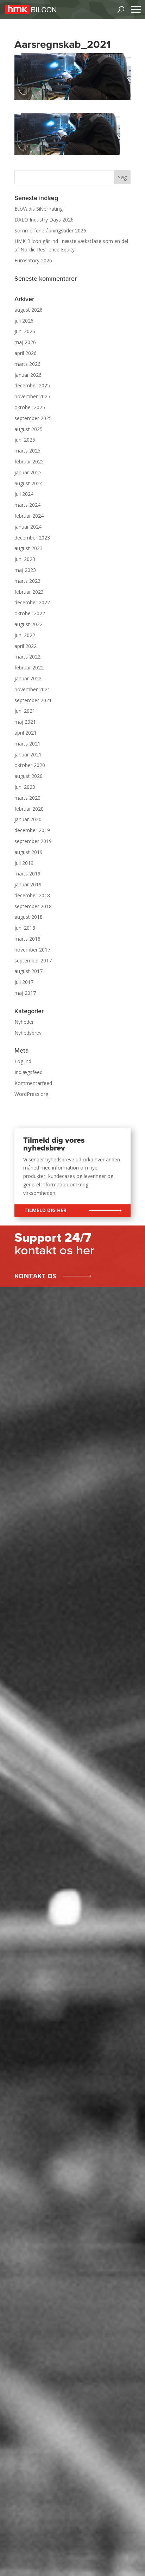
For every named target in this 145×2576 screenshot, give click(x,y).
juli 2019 (24, 863)
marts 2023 (27, 581)
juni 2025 (25, 440)
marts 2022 (27, 657)
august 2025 (29, 429)
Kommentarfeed (33, 1083)
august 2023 (29, 548)
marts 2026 (27, 364)
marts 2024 (27, 505)
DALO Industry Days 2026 (44, 220)
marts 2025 (27, 451)
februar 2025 (29, 461)
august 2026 (29, 310)
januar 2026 (28, 375)
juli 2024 (24, 494)
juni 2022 (25, 635)
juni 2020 (25, 787)
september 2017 (33, 960)
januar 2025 (28, 472)
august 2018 (29, 917)
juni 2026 (25, 331)
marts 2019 (27, 874)
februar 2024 (29, 516)
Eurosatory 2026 (33, 260)
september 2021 (33, 700)
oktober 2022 (30, 613)
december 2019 (32, 830)
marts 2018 (27, 939)
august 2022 (29, 624)
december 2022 (32, 602)
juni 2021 (25, 711)
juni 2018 (25, 928)
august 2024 (29, 483)
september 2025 (33, 418)
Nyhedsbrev (28, 1033)
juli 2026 (24, 321)
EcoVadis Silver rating (39, 209)
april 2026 (26, 353)
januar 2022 (28, 678)
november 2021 (32, 689)
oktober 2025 (30, 407)
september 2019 (33, 841)
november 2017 (32, 950)
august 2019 (29, 852)
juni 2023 (25, 559)
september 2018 (33, 906)
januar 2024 (28, 527)
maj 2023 (25, 570)
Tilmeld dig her (45, 1210)
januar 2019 (28, 884)
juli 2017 (24, 982)
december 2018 (32, 895)
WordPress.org (31, 1094)
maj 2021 (25, 722)
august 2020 (29, 776)
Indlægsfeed (29, 1072)
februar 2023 (29, 592)
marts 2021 (27, 744)
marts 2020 (27, 798)
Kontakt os (35, 1276)
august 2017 (29, 971)
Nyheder (24, 1022)
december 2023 (32, 538)
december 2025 (32, 385)
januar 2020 (28, 819)
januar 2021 (28, 754)
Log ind (23, 1061)
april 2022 (26, 646)
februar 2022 (29, 668)
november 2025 (32, 396)
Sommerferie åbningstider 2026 (50, 230)
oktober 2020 (30, 765)
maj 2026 (25, 342)
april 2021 (26, 733)
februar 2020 (29, 809)
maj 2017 (25, 993)
